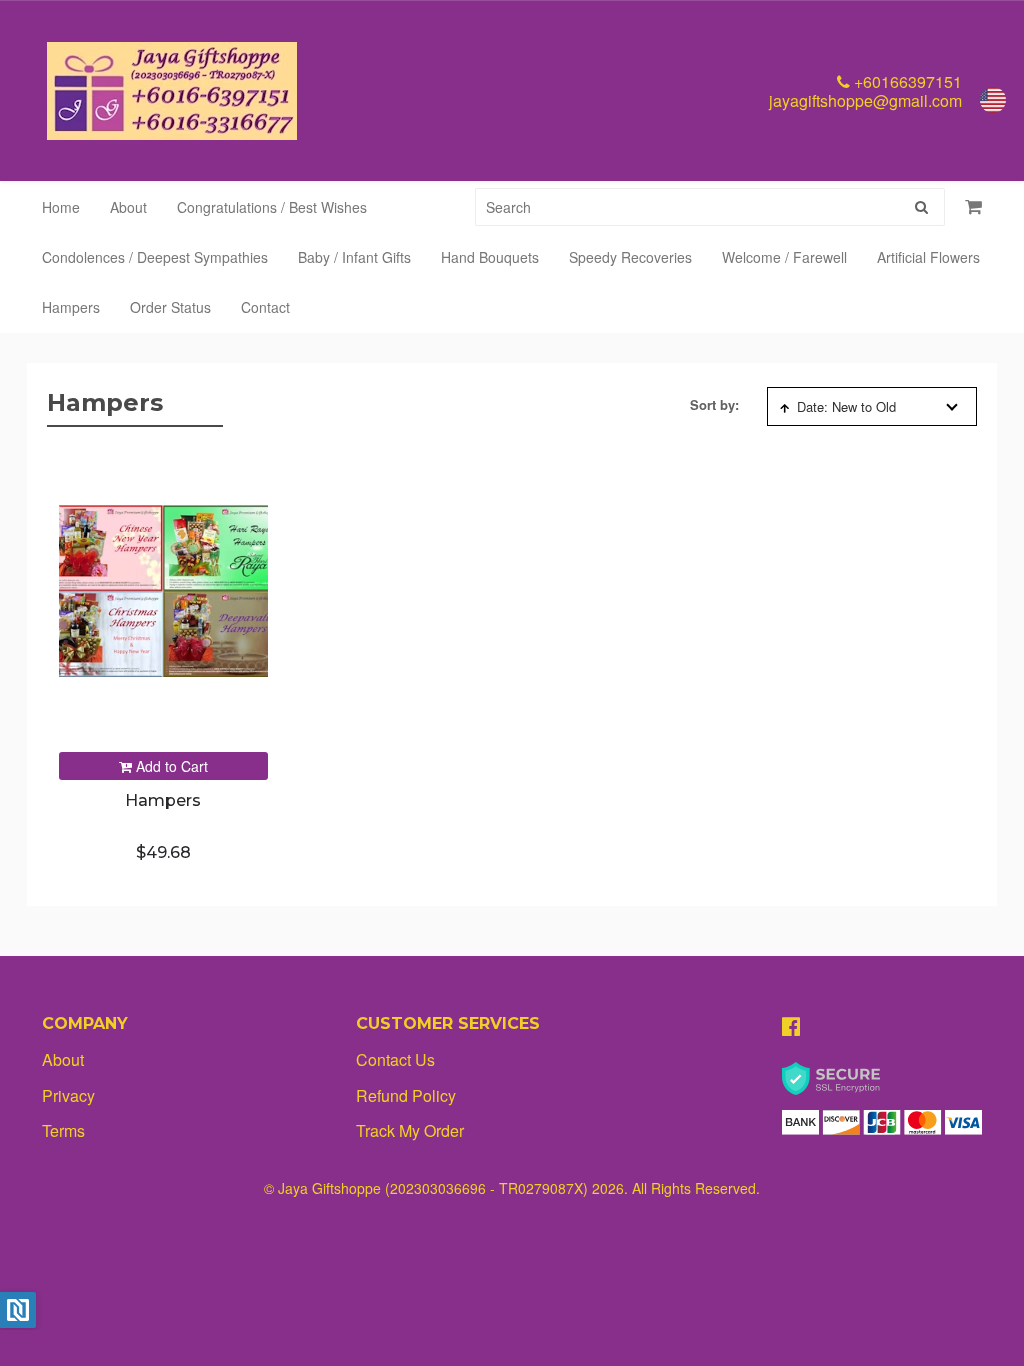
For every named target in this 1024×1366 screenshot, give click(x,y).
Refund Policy (406, 1095)
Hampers (71, 307)
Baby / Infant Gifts (354, 257)
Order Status (170, 307)
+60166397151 (906, 81)
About (128, 207)
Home (61, 207)
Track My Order (410, 1130)
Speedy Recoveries (630, 257)
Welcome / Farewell (784, 257)
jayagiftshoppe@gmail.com (865, 100)
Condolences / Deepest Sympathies (155, 257)
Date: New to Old (846, 406)
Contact (265, 307)
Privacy (68, 1095)
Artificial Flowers (928, 257)
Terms (63, 1130)
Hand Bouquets (490, 257)
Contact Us (395, 1059)
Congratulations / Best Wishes (272, 207)
